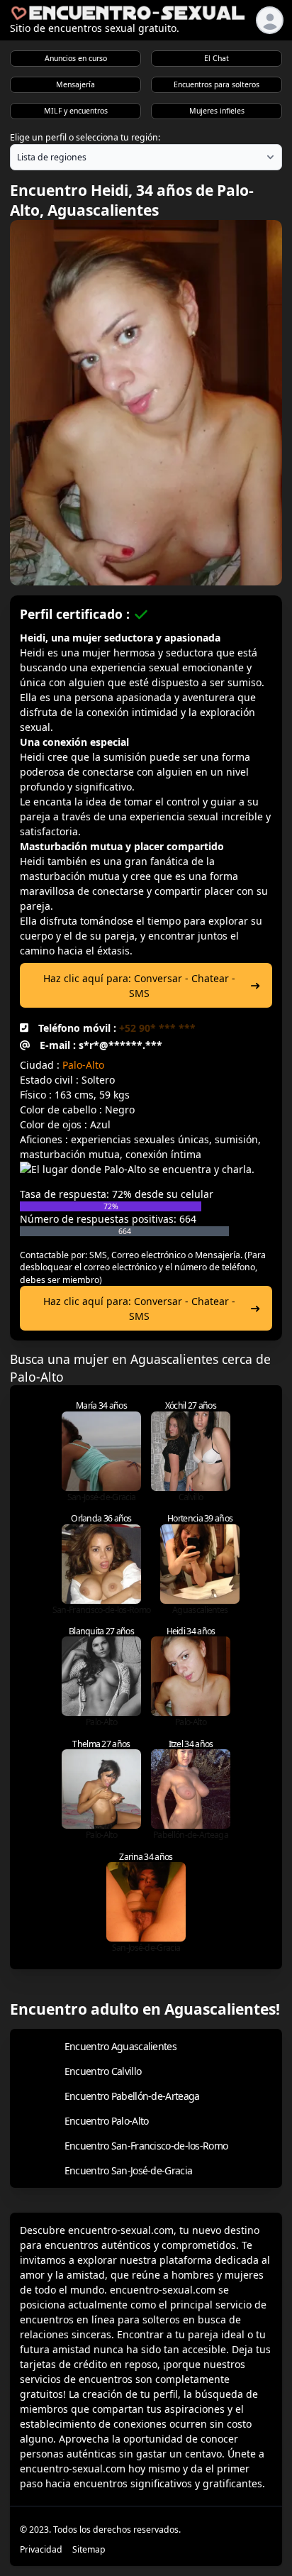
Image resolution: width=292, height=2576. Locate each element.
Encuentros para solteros (217, 84)
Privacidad (41, 2549)
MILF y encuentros (76, 111)
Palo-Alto (83, 1065)
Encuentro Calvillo (103, 2071)
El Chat (217, 58)
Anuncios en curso (76, 58)
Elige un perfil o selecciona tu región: (85, 137)
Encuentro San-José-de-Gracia (128, 2170)
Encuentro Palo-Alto (107, 2121)
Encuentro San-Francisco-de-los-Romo (146, 2146)
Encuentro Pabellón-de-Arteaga (132, 2096)
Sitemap (89, 2549)
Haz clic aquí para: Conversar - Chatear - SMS (139, 986)
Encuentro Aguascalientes (120, 2046)
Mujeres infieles (217, 111)
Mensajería (75, 84)
